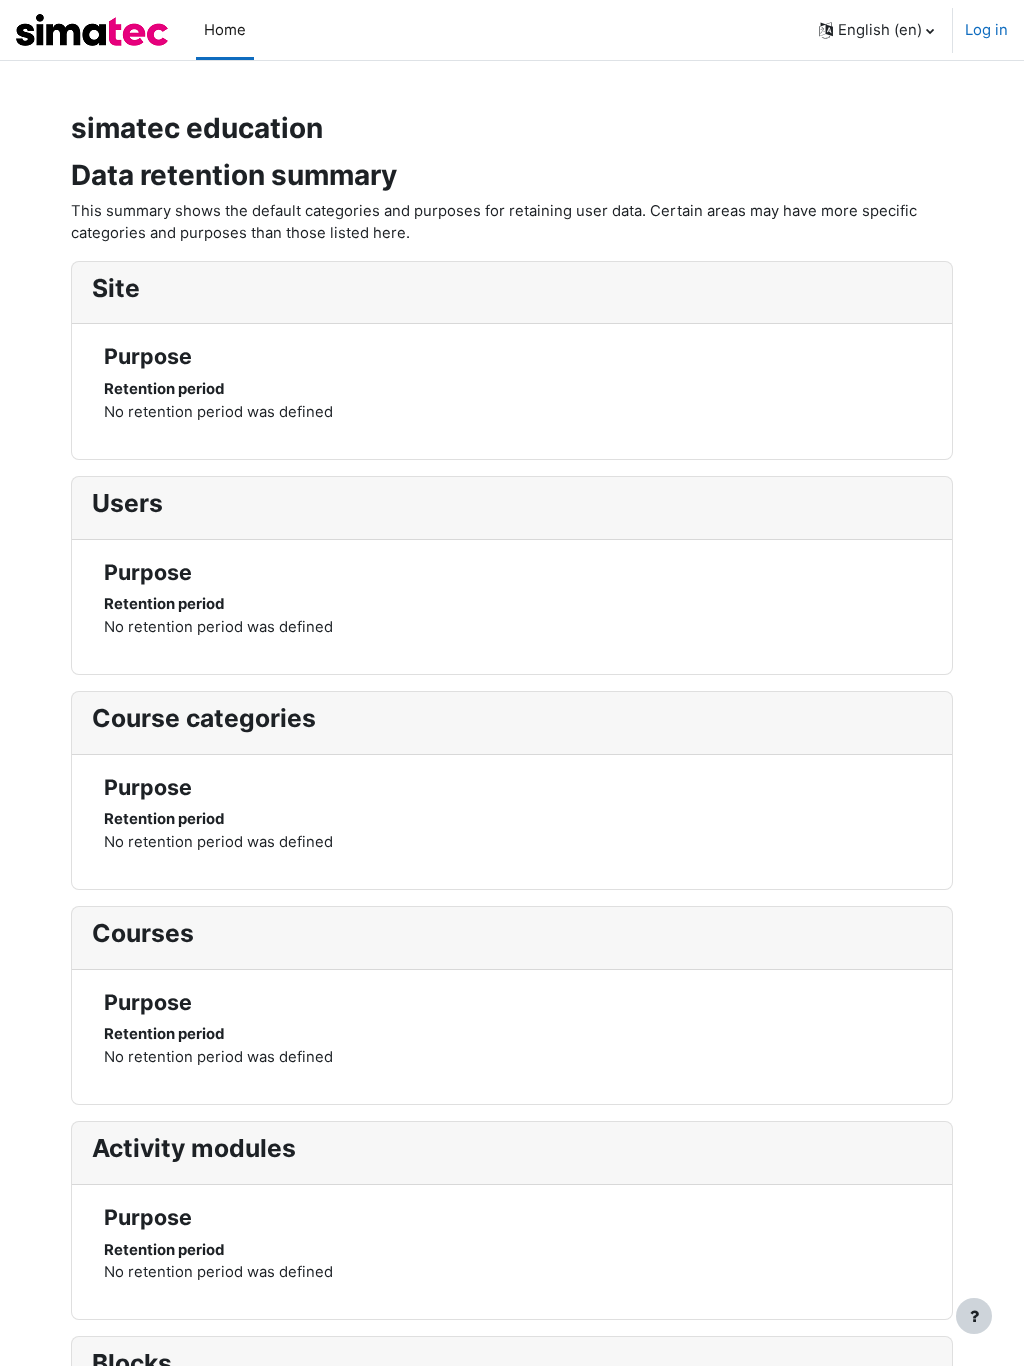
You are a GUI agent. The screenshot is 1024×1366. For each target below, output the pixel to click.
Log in (986, 30)
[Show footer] (974, 1316)
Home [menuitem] (225, 30)
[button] (876, 30)
